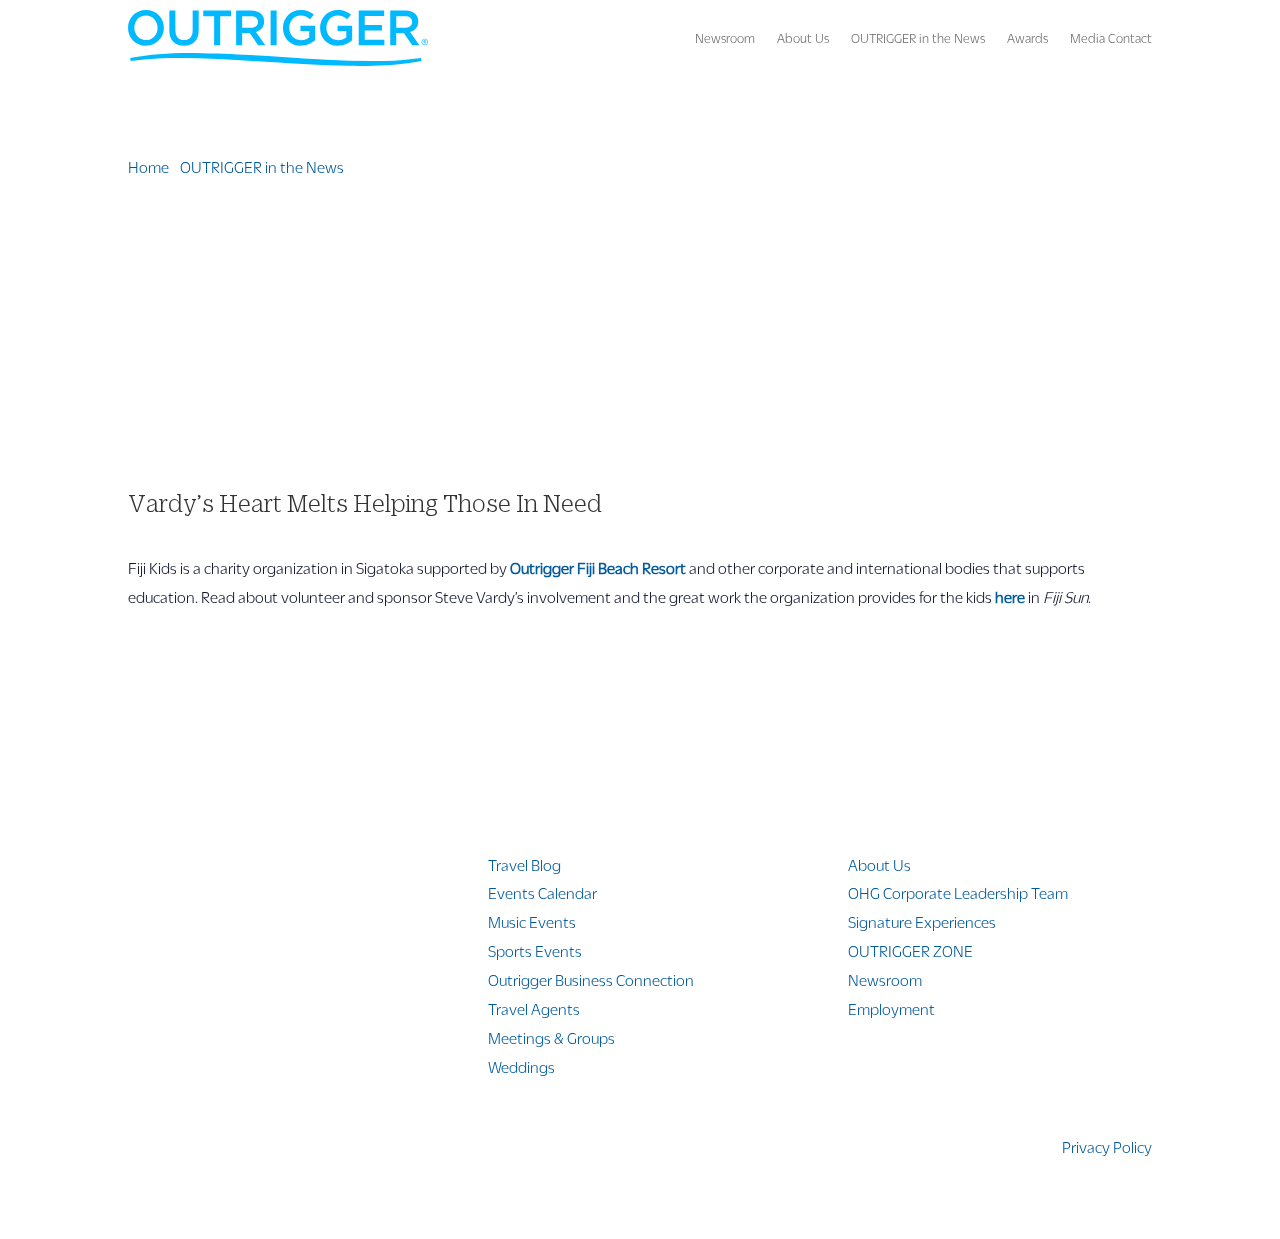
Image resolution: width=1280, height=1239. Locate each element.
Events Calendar (542, 892)
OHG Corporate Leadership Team (958, 892)
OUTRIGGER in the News (918, 38)
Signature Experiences (922, 921)
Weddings (521, 1066)
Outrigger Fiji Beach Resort (598, 567)
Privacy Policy (1107, 1146)
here (1010, 596)
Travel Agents (534, 1008)
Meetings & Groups (551, 1037)
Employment (891, 1008)
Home (148, 166)
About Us (803, 38)
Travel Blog (524, 864)
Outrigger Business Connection (591, 979)
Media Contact (1111, 38)
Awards (1027, 38)
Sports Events (535, 950)
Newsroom (725, 38)
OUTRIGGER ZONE (910, 950)
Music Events (532, 921)
